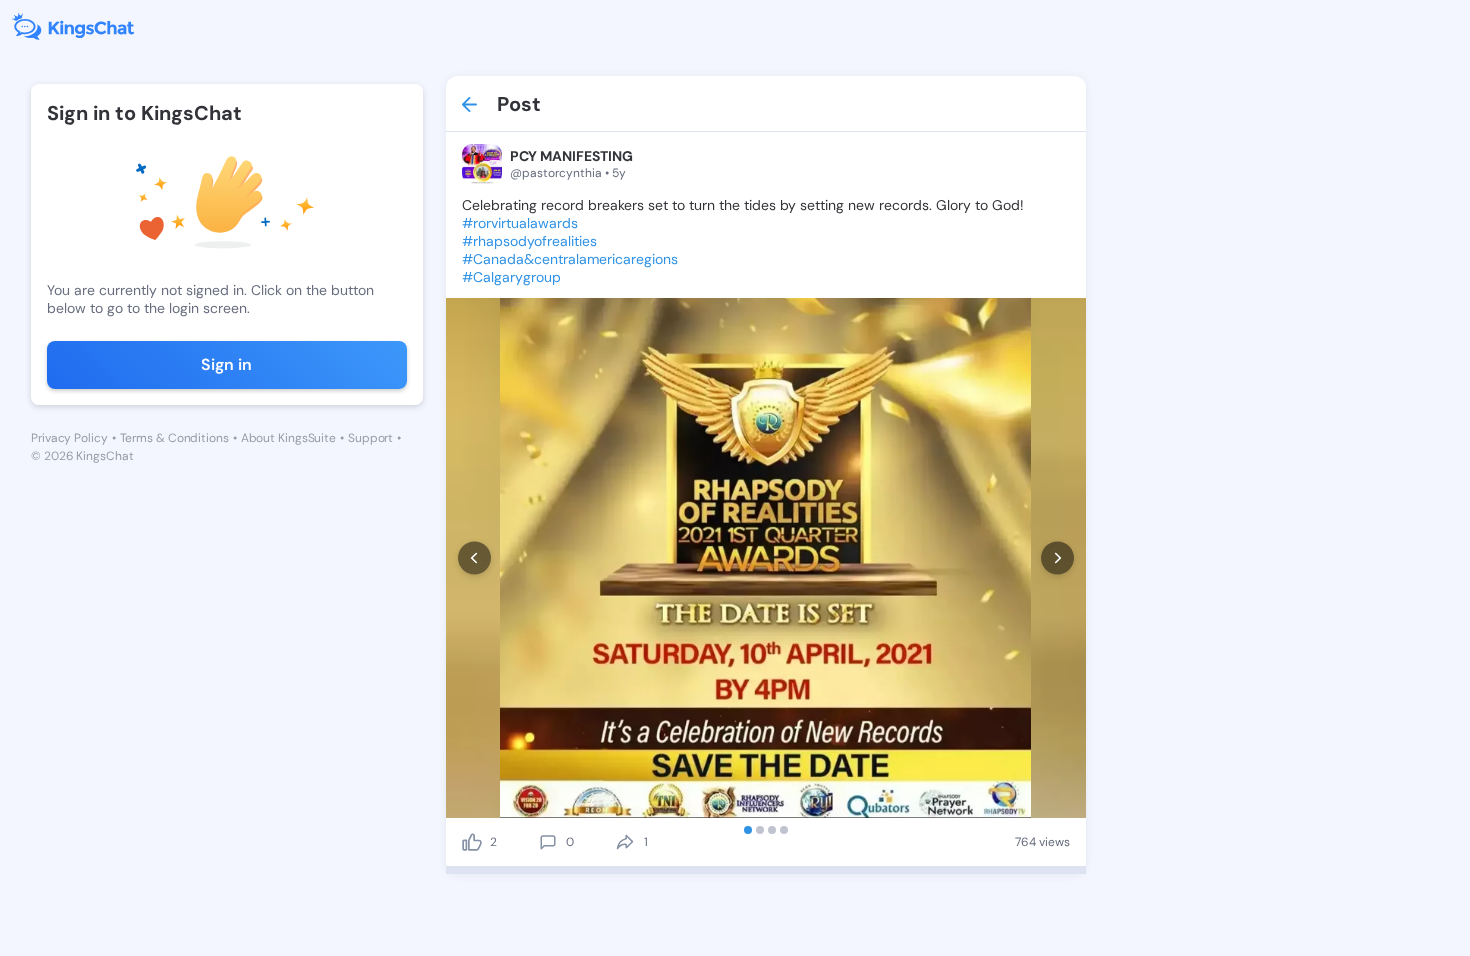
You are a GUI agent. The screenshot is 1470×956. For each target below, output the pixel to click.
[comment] (548, 842)
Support (370, 438)
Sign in (226, 364)
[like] (472, 842)
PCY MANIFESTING (571, 156)
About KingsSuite (288, 438)
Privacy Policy (69, 438)
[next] (1057, 558)
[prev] (474, 558)
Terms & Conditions (174, 438)
